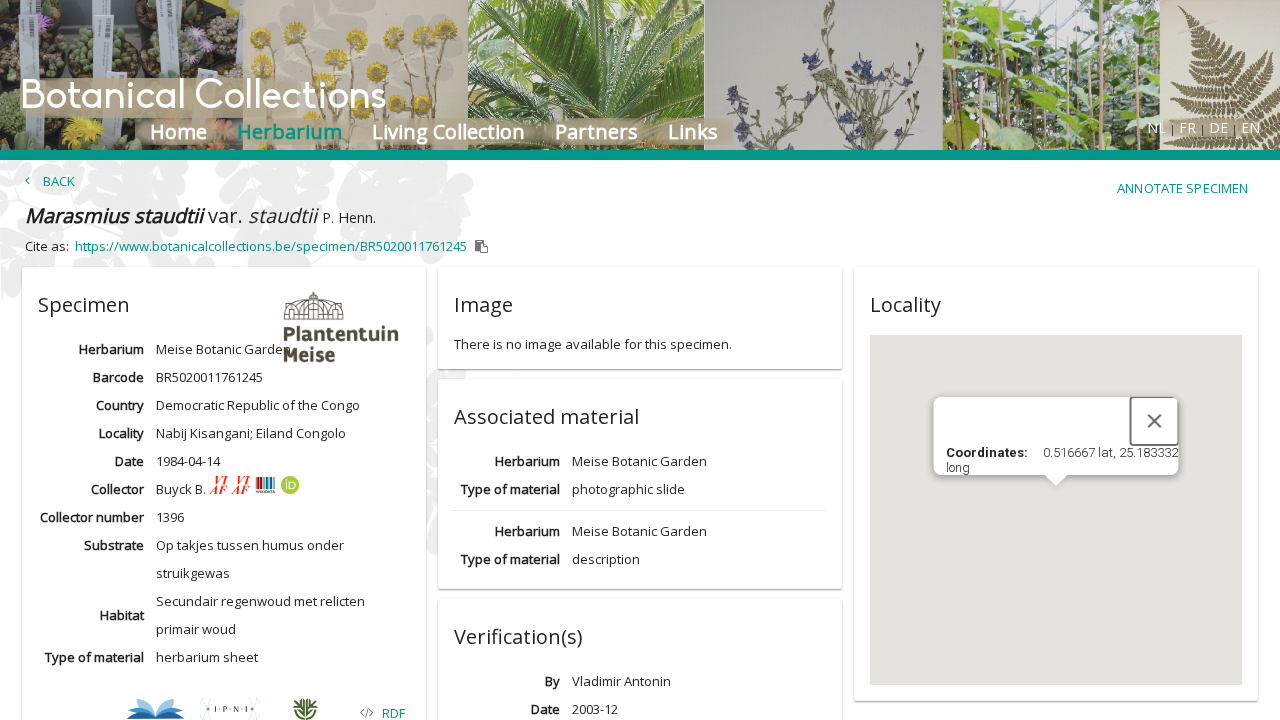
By (552, 681)
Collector (117, 489)
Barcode (118, 377)
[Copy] (482, 247)
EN (1250, 127)
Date (129, 461)
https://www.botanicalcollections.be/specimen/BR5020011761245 (271, 246)
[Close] (1154, 421)
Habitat (122, 615)
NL (1156, 127)
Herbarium (111, 349)
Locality (121, 433)
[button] (223, 301)
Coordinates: (987, 452)
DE (1218, 127)
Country (119, 405)
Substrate (113, 545)
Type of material (94, 657)
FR (1187, 127)
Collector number (91, 517)
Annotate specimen (1182, 188)
